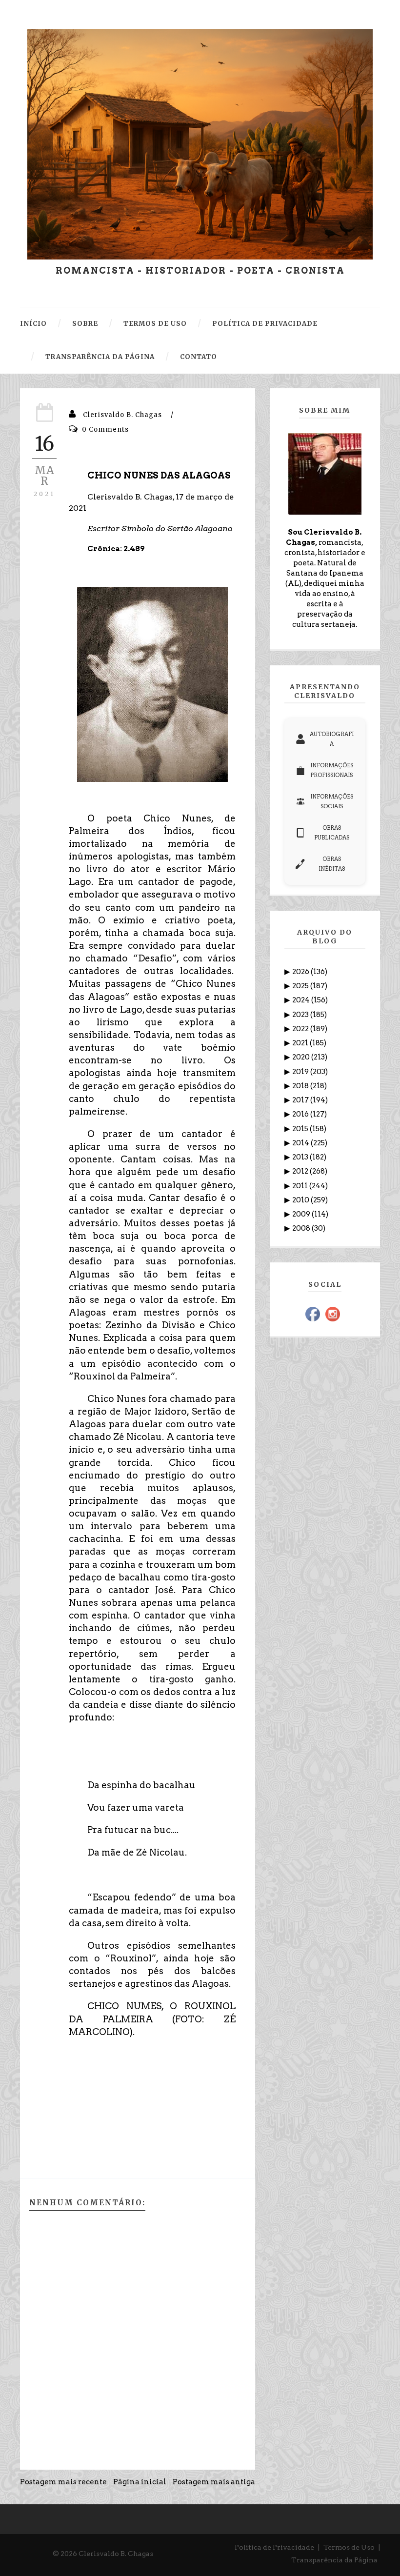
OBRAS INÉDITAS (332, 864)
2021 (301, 1043)
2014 (301, 1143)
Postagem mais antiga (214, 2482)
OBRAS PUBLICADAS (332, 833)
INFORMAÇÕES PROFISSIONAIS (332, 770)
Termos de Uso (349, 2547)
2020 (302, 1057)
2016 (301, 1114)
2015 (301, 1129)
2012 (301, 1171)
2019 (301, 1072)
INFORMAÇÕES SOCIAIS (332, 801)
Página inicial (140, 2482)
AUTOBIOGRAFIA (332, 739)
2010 (301, 1200)
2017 (301, 1100)
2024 (302, 1000)
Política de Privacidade (274, 2547)
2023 (301, 1015)
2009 (302, 1214)
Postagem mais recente (63, 2482)
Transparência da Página (334, 2560)
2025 (301, 986)
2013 (301, 1157)
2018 (301, 1086)
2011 (301, 1186)
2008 (302, 1228)
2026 (301, 972)
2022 (301, 1029)
